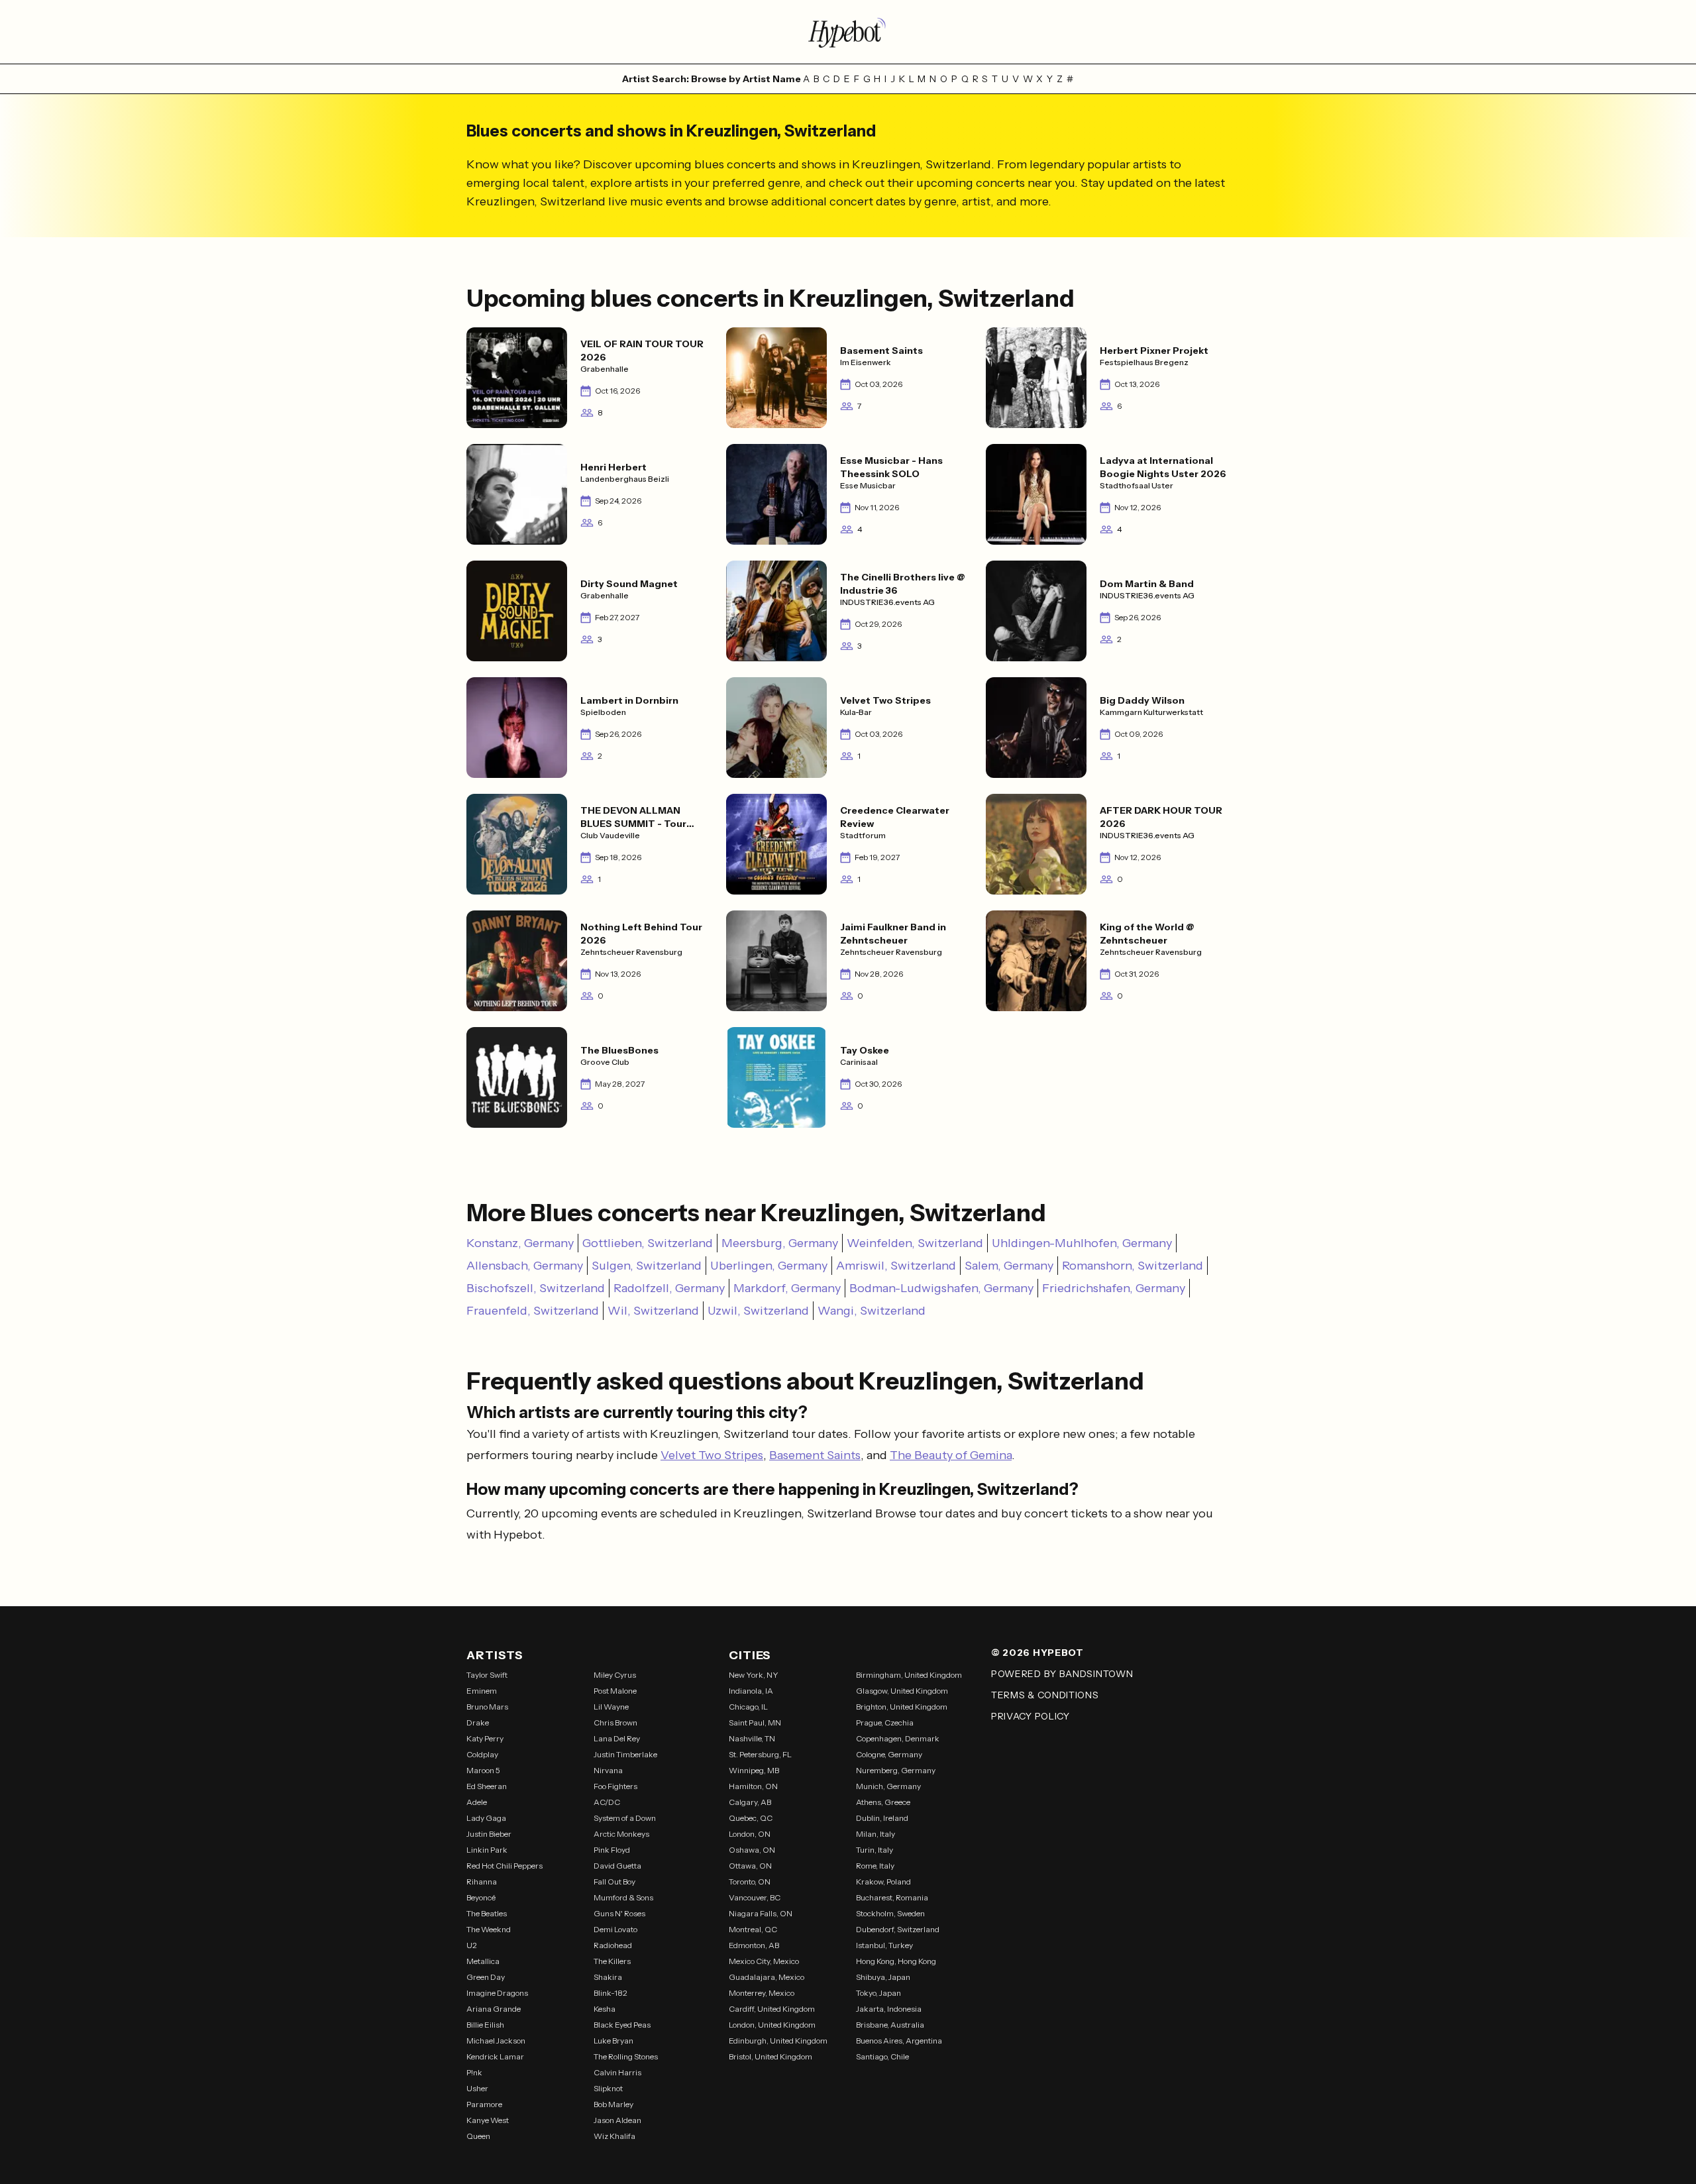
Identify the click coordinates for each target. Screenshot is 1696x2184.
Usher (477, 2088)
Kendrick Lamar (495, 2056)
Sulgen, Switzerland (647, 1266)
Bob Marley (613, 2104)
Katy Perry (485, 1738)
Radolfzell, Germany (669, 1288)
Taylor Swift (487, 1675)
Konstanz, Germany (520, 1243)
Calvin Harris (617, 2072)
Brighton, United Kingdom (902, 1707)
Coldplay (482, 1754)
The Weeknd (489, 1929)
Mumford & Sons (623, 1897)
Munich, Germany (888, 1786)
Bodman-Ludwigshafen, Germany (941, 1288)
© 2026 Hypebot (1037, 1653)
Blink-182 (610, 1993)
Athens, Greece (883, 1802)
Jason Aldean (617, 2120)
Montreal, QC (753, 1929)
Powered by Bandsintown (1062, 1674)
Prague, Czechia (885, 1722)
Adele (477, 1802)
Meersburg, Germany (780, 1243)
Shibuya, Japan (883, 1977)
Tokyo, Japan (878, 1993)
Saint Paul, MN (755, 1722)
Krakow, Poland (883, 1882)
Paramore (484, 2104)
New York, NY (754, 1675)
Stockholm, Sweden (890, 1913)
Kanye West (488, 2120)
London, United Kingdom (772, 2025)
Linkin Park (487, 1850)
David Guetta (617, 1866)
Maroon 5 (483, 1770)
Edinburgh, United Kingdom (778, 2041)
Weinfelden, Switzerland (915, 1243)
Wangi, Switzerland (872, 1311)
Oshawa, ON (752, 1850)
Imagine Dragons (497, 1993)
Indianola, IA (751, 1691)
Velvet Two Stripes (712, 1455)
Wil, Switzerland (653, 1311)
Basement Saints (815, 1455)
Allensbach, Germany (525, 1266)
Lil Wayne (611, 1707)
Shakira (608, 1977)
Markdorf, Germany (787, 1288)
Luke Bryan (613, 2041)
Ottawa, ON (750, 1866)
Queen (478, 2136)
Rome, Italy (875, 1866)
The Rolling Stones (626, 2056)
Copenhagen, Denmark (898, 1738)
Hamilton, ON (753, 1786)
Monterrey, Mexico (762, 1993)
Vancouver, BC (755, 1897)
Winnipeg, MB (754, 1770)
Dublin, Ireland (882, 1818)
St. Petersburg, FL (760, 1754)
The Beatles (487, 1913)
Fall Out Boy (614, 1882)
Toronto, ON (750, 1882)
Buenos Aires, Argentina (899, 2041)
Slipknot (608, 2088)
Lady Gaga (486, 1818)
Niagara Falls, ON (761, 1913)
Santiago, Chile (882, 2056)
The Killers (612, 1961)
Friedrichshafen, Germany (1114, 1288)
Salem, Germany (1009, 1266)
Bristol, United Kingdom (770, 2056)
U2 (472, 1945)
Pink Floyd (612, 1850)
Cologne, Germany (889, 1754)
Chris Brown (615, 1722)
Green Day (486, 1977)
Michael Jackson (496, 2041)
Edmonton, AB (754, 1945)
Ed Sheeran (487, 1786)
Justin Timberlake (625, 1754)
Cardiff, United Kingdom (772, 2009)
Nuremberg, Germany (896, 1770)
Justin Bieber (489, 1834)
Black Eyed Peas (622, 2025)
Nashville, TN (752, 1738)
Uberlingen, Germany (769, 1266)
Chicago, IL (748, 1707)
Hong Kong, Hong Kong (896, 1961)
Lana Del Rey (617, 1738)
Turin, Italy (874, 1850)
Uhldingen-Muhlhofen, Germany (1082, 1243)
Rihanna (482, 1882)
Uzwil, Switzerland (758, 1311)
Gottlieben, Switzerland (648, 1243)
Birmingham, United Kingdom (909, 1675)
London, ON (750, 1834)
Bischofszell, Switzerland (536, 1288)
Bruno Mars (487, 1707)
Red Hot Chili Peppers (504, 1866)
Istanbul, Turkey (884, 1945)
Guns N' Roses (619, 1913)
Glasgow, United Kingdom (902, 1691)
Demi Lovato (615, 1929)
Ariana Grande (494, 2009)
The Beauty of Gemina (951, 1455)
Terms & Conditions (1045, 1695)
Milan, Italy (875, 1834)
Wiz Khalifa (614, 2136)
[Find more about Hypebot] (848, 32)
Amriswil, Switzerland (896, 1266)
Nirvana (608, 1770)
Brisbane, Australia (890, 2025)
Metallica (483, 1961)
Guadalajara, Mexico (767, 1977)
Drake (478, 1722)
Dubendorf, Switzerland (898, 1929)
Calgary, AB (750, 1802)
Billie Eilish (485, 2025)
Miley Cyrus (615, 1675)
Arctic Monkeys (621, 1834)
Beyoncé (481, 1897)
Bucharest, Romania (892, 1897)
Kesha (605, 2009)
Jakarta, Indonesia (889, 2009)
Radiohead (613, 1945)
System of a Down (625, 1818)
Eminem (482, 1691)
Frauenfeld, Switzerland (533, 1311)
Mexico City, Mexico (764, 1961)
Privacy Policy (1031, 1716)
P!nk (474, 2072)
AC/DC (607, 1802)
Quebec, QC (751, 1818)
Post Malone (615, 1691)
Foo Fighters (615, 1786)
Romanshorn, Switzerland (1133, 1266)
